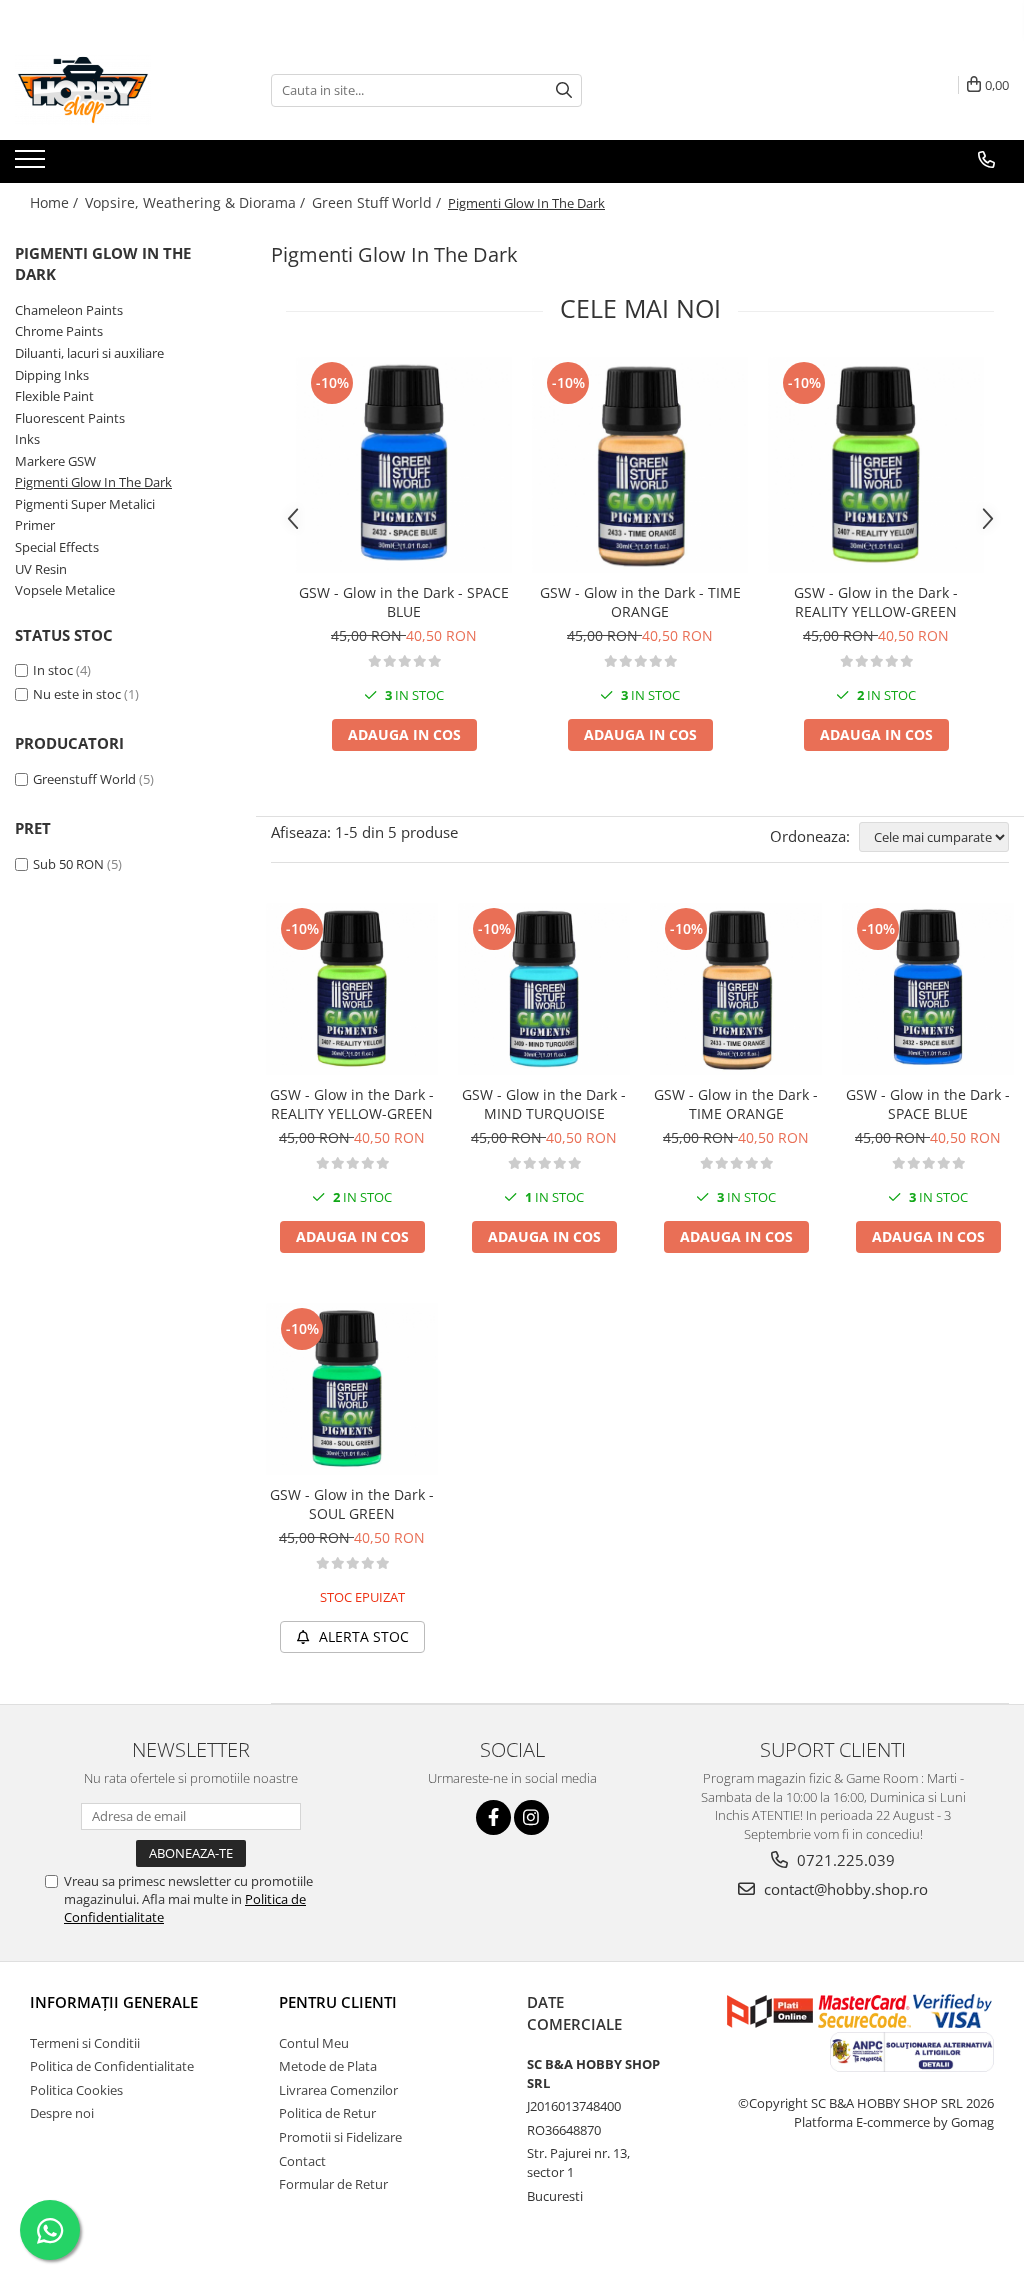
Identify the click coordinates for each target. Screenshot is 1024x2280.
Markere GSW (55, 461)
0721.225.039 (844, 1860)
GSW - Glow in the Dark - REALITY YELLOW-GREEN (876, 602)
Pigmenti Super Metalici (85, 504)
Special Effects (57, 547)
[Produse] (32, 165)
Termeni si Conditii (85, 2043)
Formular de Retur (333, 2184)
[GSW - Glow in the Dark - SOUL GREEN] (352, 1389)
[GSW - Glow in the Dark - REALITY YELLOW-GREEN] (876, 465)
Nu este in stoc (77, 694)
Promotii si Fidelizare (340, 2137)
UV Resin (41, 569)
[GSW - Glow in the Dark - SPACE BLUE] (404, 465)
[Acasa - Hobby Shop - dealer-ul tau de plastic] (115, 90)
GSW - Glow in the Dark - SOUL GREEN (352, 1504)
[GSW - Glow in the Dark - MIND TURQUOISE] (544, 989)
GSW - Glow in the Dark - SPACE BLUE (404, 602)
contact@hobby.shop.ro (844, 1889)
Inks (27, 439)
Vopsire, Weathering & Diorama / (197, 202)
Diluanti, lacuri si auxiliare (89, 353)
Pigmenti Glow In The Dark (93, 482)
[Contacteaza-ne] (986, 160)
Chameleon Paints (69, 310)
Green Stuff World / (378, 202)
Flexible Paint (54, 396)
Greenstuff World (84, 779)
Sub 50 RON (68, 864)
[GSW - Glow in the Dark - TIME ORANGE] (640, 465)
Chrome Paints (59, 331)
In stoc (53, 670)
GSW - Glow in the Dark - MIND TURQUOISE (544, 1104)
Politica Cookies (76, 2090)
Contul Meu (314, 2043)
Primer (35, 525)
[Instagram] (531, 1817)
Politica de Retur (327, 2113)
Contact (302, 2161)
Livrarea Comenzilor (338, 2090)
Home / (56, 202)
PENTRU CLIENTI (338, 2002)
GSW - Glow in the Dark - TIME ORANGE (640, 602)
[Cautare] (564, 90)
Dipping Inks (52, 375)
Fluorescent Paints (70, 418)
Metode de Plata (328, 2066)
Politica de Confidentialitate (112, 2066)
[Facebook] (493, 1817)
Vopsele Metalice (65, 590)
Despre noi (62, 2113)
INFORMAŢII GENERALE (114, 2002)
